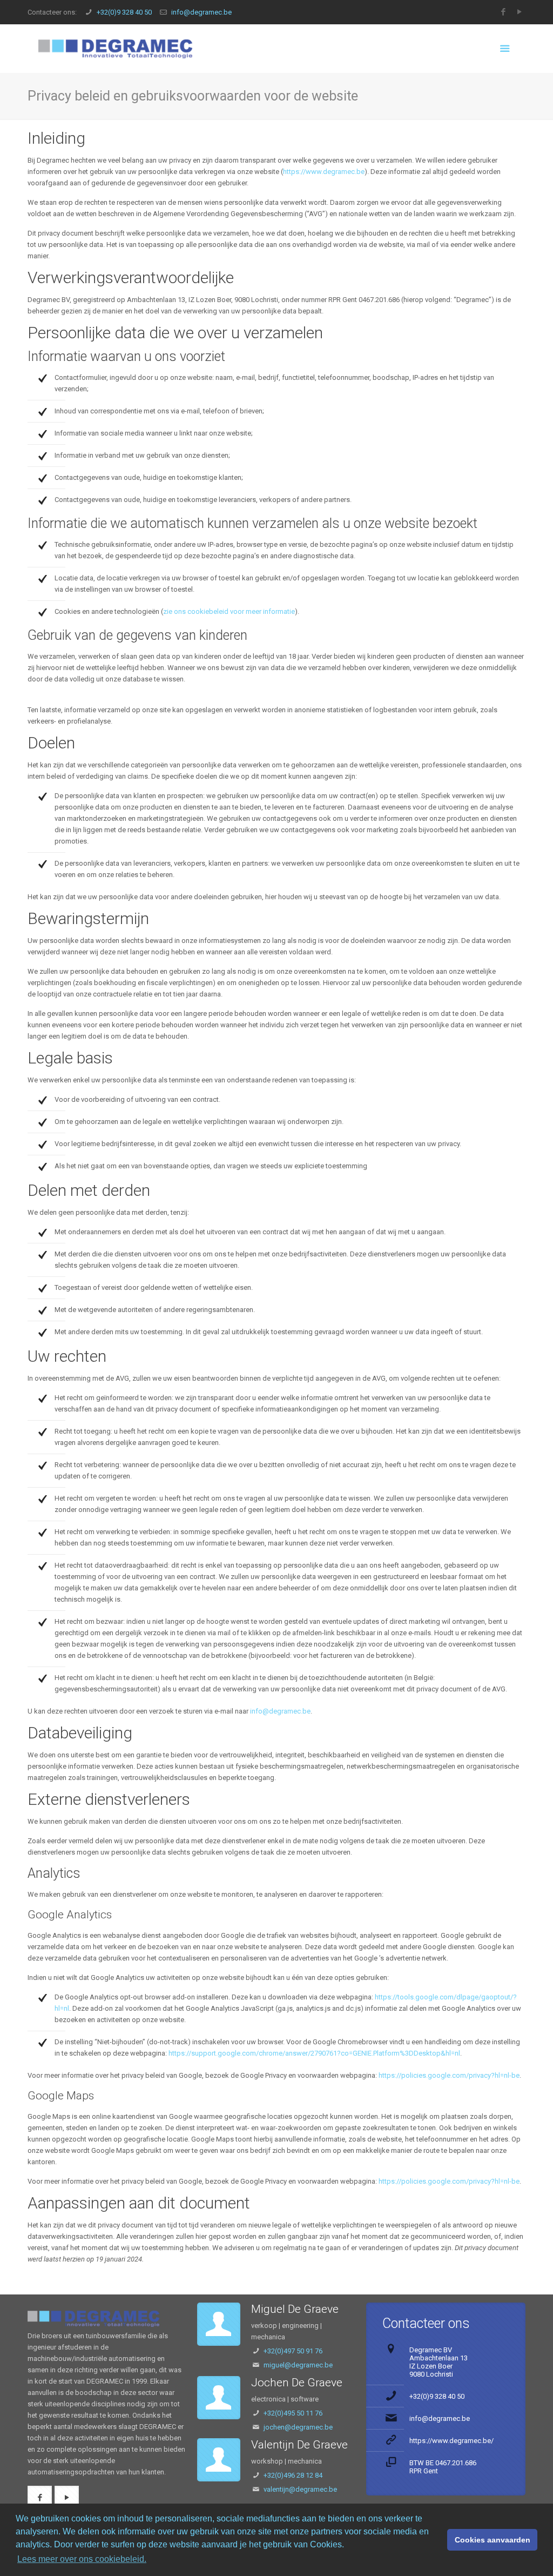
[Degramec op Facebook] (504, 12)
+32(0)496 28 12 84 (293, 2475)
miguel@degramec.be (298, 2365)
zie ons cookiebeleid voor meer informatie (229, 611)
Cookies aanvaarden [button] (493, 2540)
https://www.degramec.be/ (451, 2441)
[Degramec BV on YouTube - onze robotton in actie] (67, 2498)
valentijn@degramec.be (300, 2489)
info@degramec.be (201, 12)
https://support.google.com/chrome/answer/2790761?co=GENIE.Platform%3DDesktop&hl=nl (314, 2053)
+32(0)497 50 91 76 (293, 2351)
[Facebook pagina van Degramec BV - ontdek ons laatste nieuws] (40, 2498)
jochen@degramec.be (298, 2427)
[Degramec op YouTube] (520, 12)
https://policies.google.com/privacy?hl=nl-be (449, 2075)
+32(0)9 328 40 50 (124, 12)
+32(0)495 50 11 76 (293, 2413)
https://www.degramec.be (324, 172)
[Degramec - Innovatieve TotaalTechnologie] (115, 49)
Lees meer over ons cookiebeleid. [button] (82, 2559)
